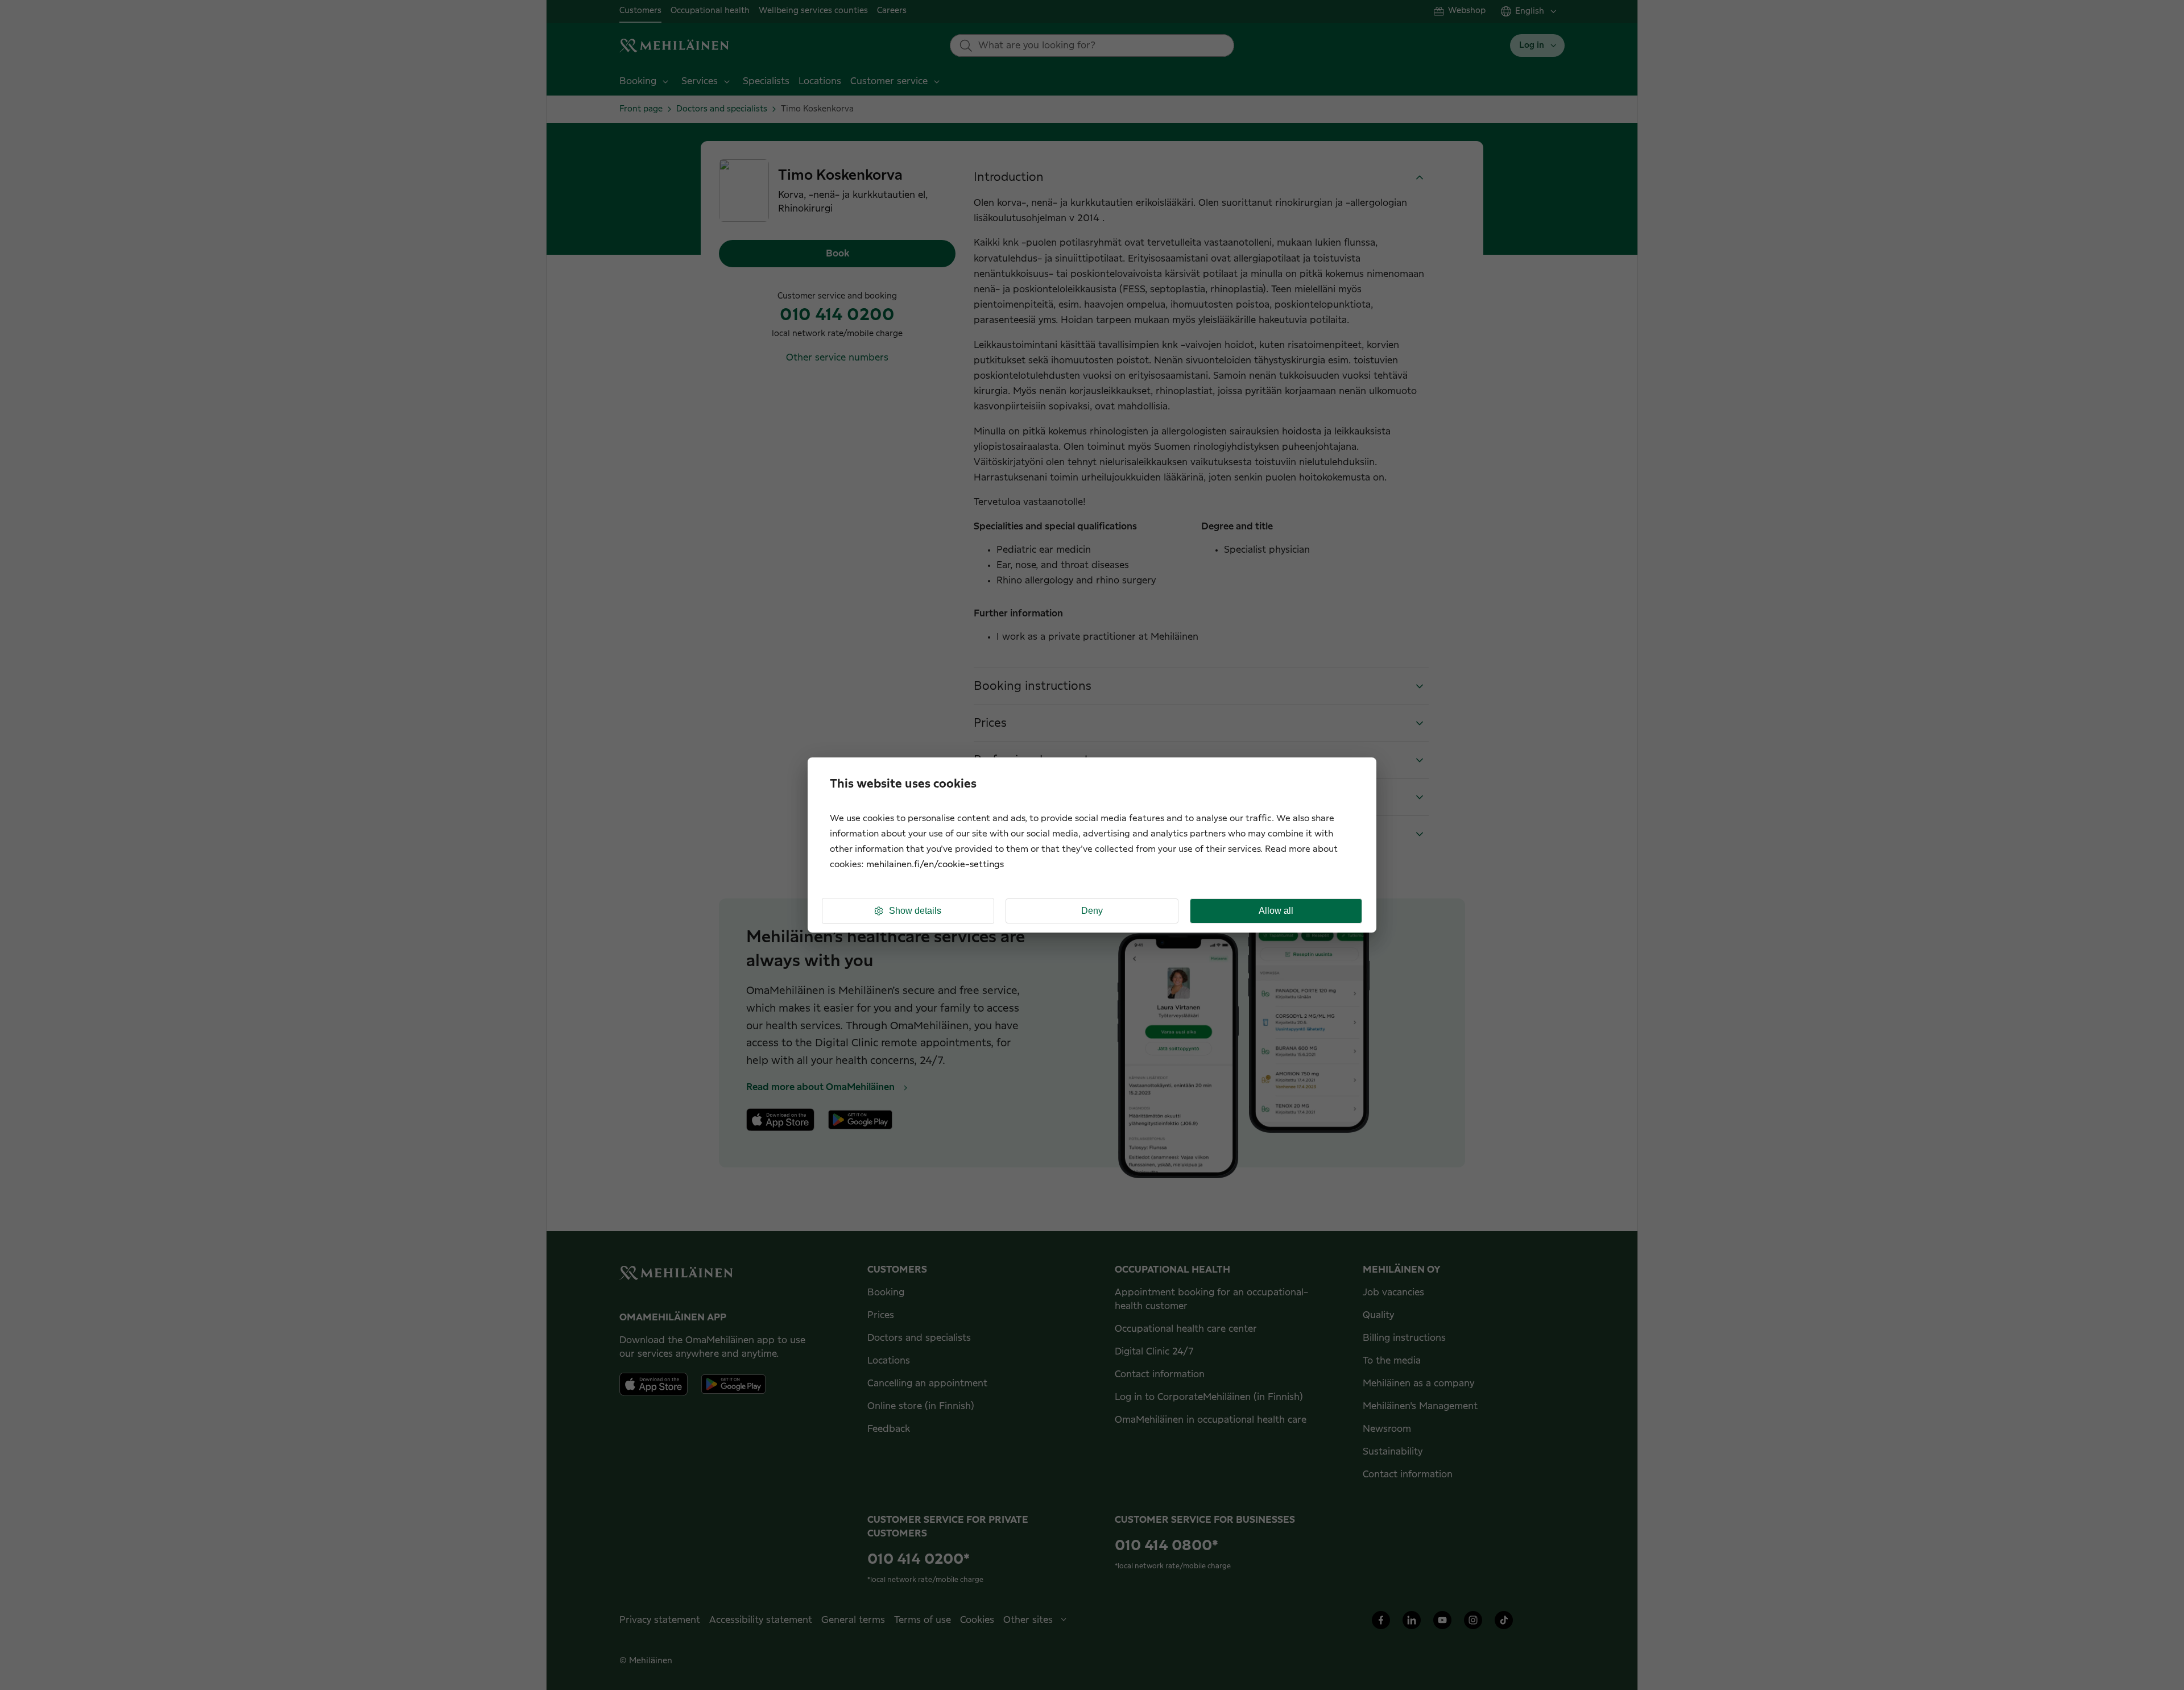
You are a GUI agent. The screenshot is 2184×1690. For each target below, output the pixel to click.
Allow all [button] (1276, 911)
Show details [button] (915, 911)
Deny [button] (1092, 911)
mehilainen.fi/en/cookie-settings (935, 865)
